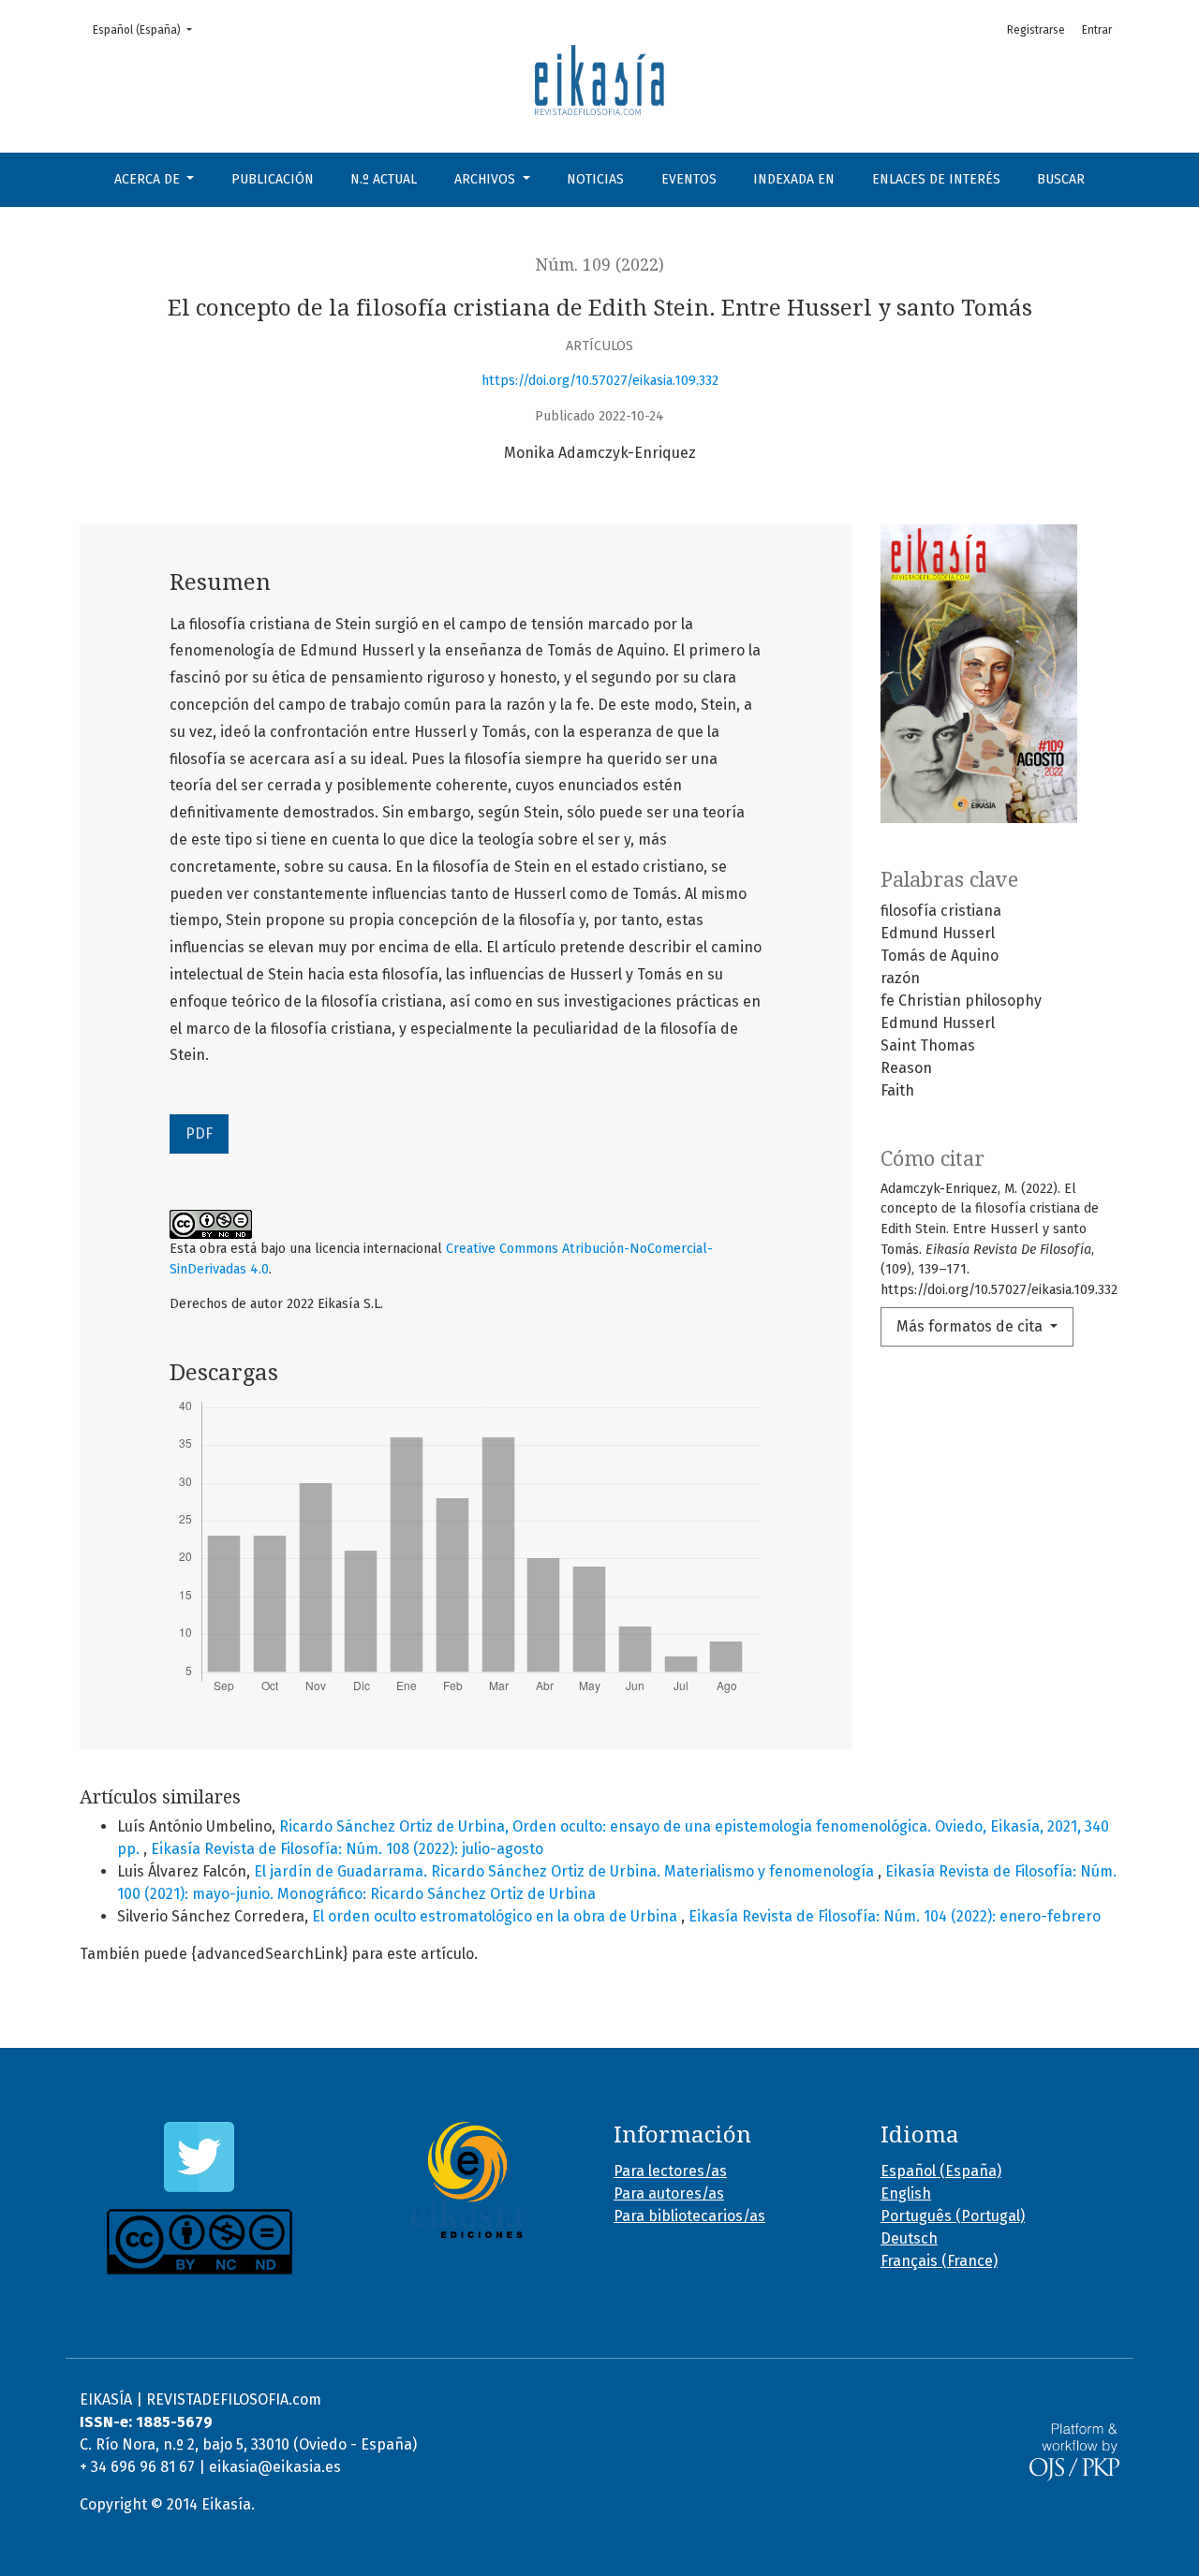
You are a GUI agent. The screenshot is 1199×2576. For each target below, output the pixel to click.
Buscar (1061, 179)
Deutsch (909, 2238)
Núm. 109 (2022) (600, 265)
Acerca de (149, 179)
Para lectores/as (670, 2171)
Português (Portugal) (953, 2216)
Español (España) (148, 29)
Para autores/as (669, 2193)
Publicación (273, 179)
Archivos (487, 179)
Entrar (1097, 30)
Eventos (689, 179)
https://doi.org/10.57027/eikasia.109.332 (600, 381)
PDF (199, 1133)
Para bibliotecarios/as (689, 2216)
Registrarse (1036, 30)
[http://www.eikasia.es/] (466, 2180)
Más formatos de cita (971, 1326)
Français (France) (939, 2261)
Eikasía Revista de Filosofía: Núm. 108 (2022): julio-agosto (347, 1849)
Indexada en (794, 179)
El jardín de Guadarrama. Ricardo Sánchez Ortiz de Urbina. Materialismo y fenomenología (566, 1871)
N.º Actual (384, 179)
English (906, 2193)
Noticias (595, 179)
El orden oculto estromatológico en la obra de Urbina (496, 1916)
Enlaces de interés (936, 179)
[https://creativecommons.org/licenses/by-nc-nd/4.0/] (199, 2242)
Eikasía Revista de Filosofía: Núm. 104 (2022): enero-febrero (895, 1916)
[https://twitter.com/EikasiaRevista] (199, 2157)
